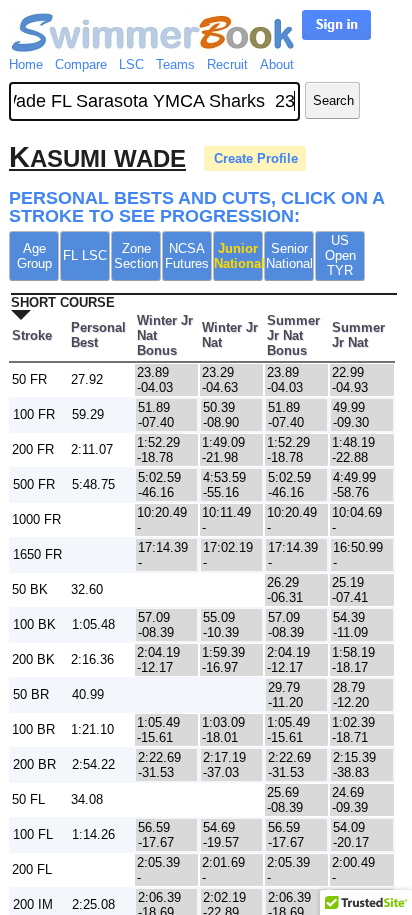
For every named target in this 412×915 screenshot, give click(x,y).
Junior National (238, 256)
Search (333, 100)
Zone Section (136, 256)
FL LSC (85, 255)
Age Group (34, 256)
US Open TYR (340, 255)
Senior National (289, 256)
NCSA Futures (187, 256)
